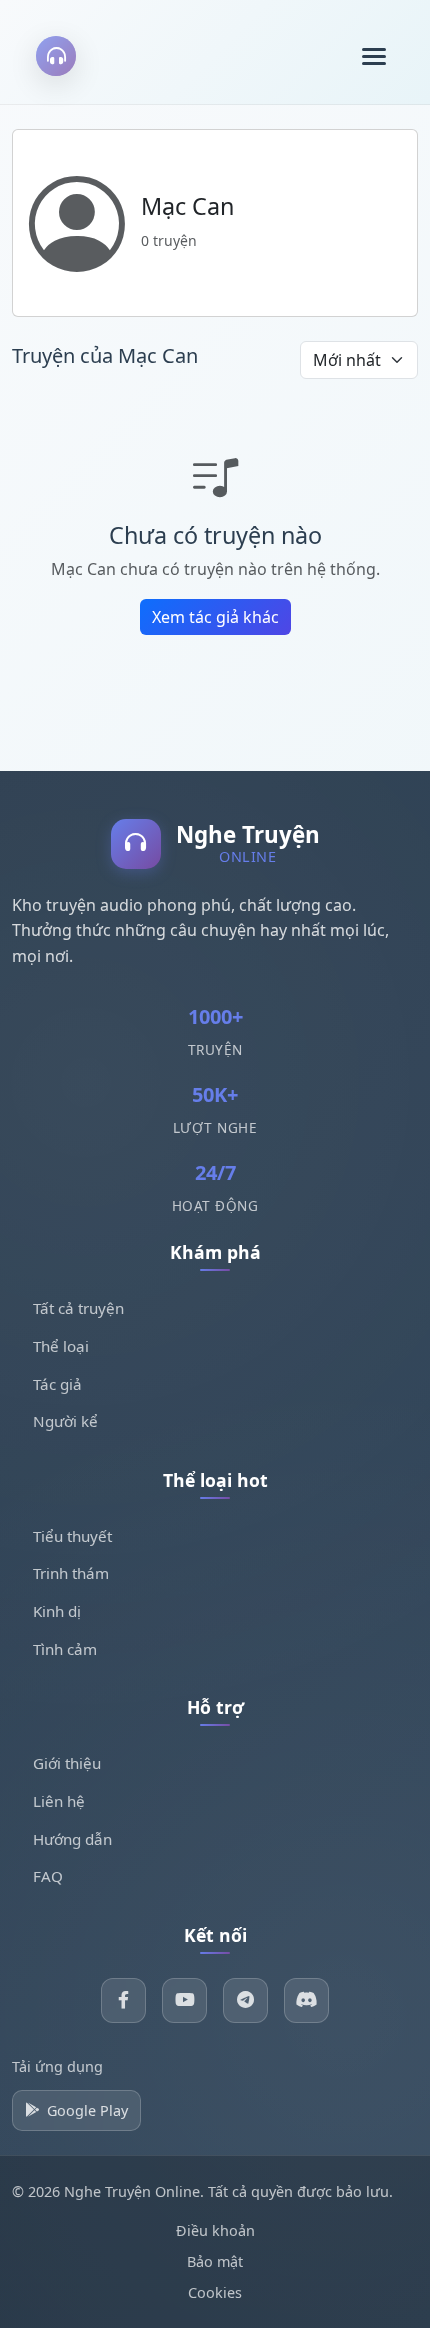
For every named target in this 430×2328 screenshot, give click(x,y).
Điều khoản (215, 2230)
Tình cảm (65, 1649)
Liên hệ (59, 1801)
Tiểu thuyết (72, 1536)
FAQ (48, 1876)
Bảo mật (215, 2261)
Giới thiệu (67, 1763)
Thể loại (61, 1346)
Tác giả (57, 1384)
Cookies (215, 2292)
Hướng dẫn (72, 1839)
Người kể (65, 1421)
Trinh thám (71, 1573)
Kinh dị (57, 1611)
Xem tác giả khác (215, 617)
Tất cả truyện (78, 1308)
